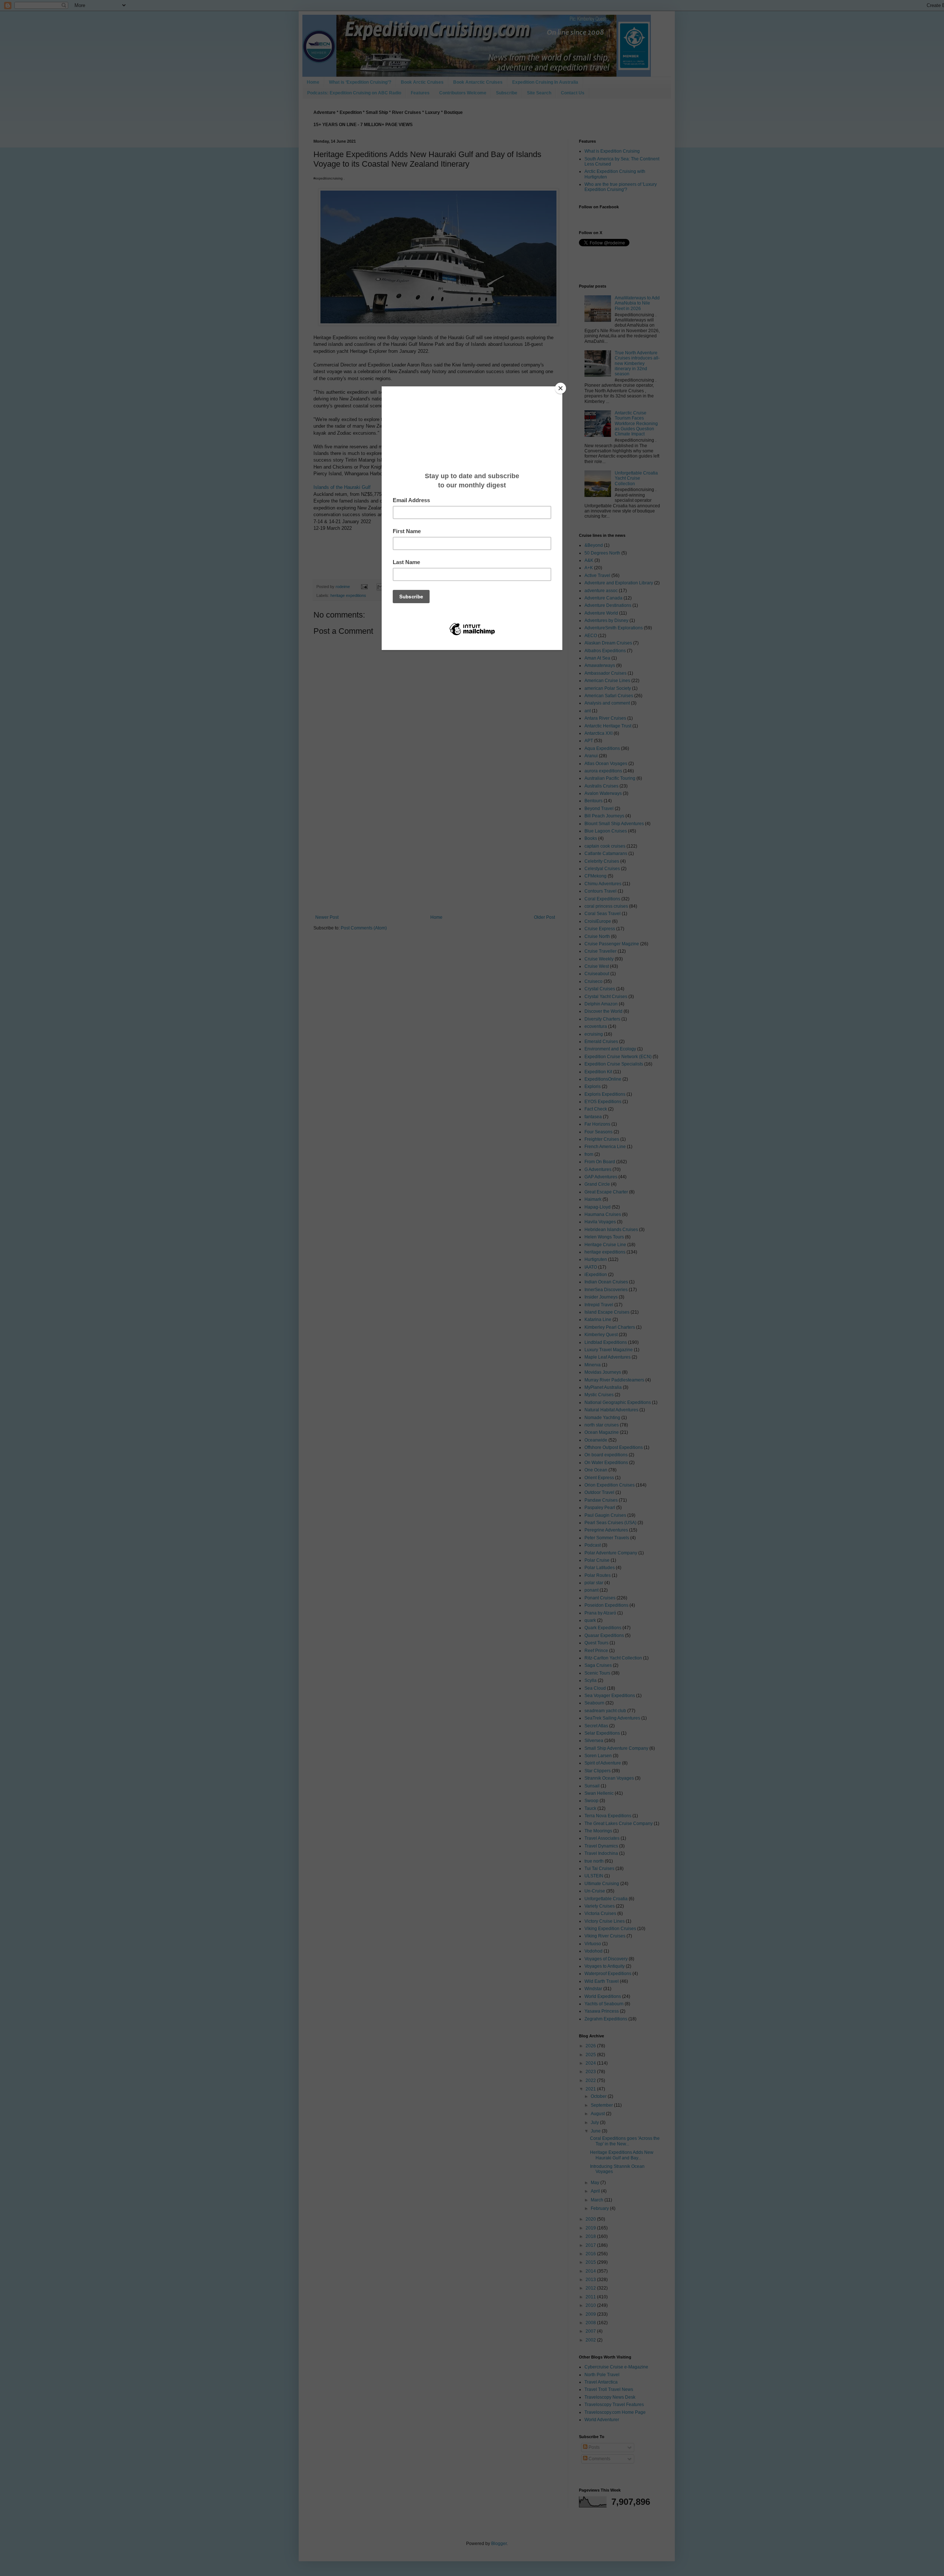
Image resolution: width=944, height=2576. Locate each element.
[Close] (560, 388)
